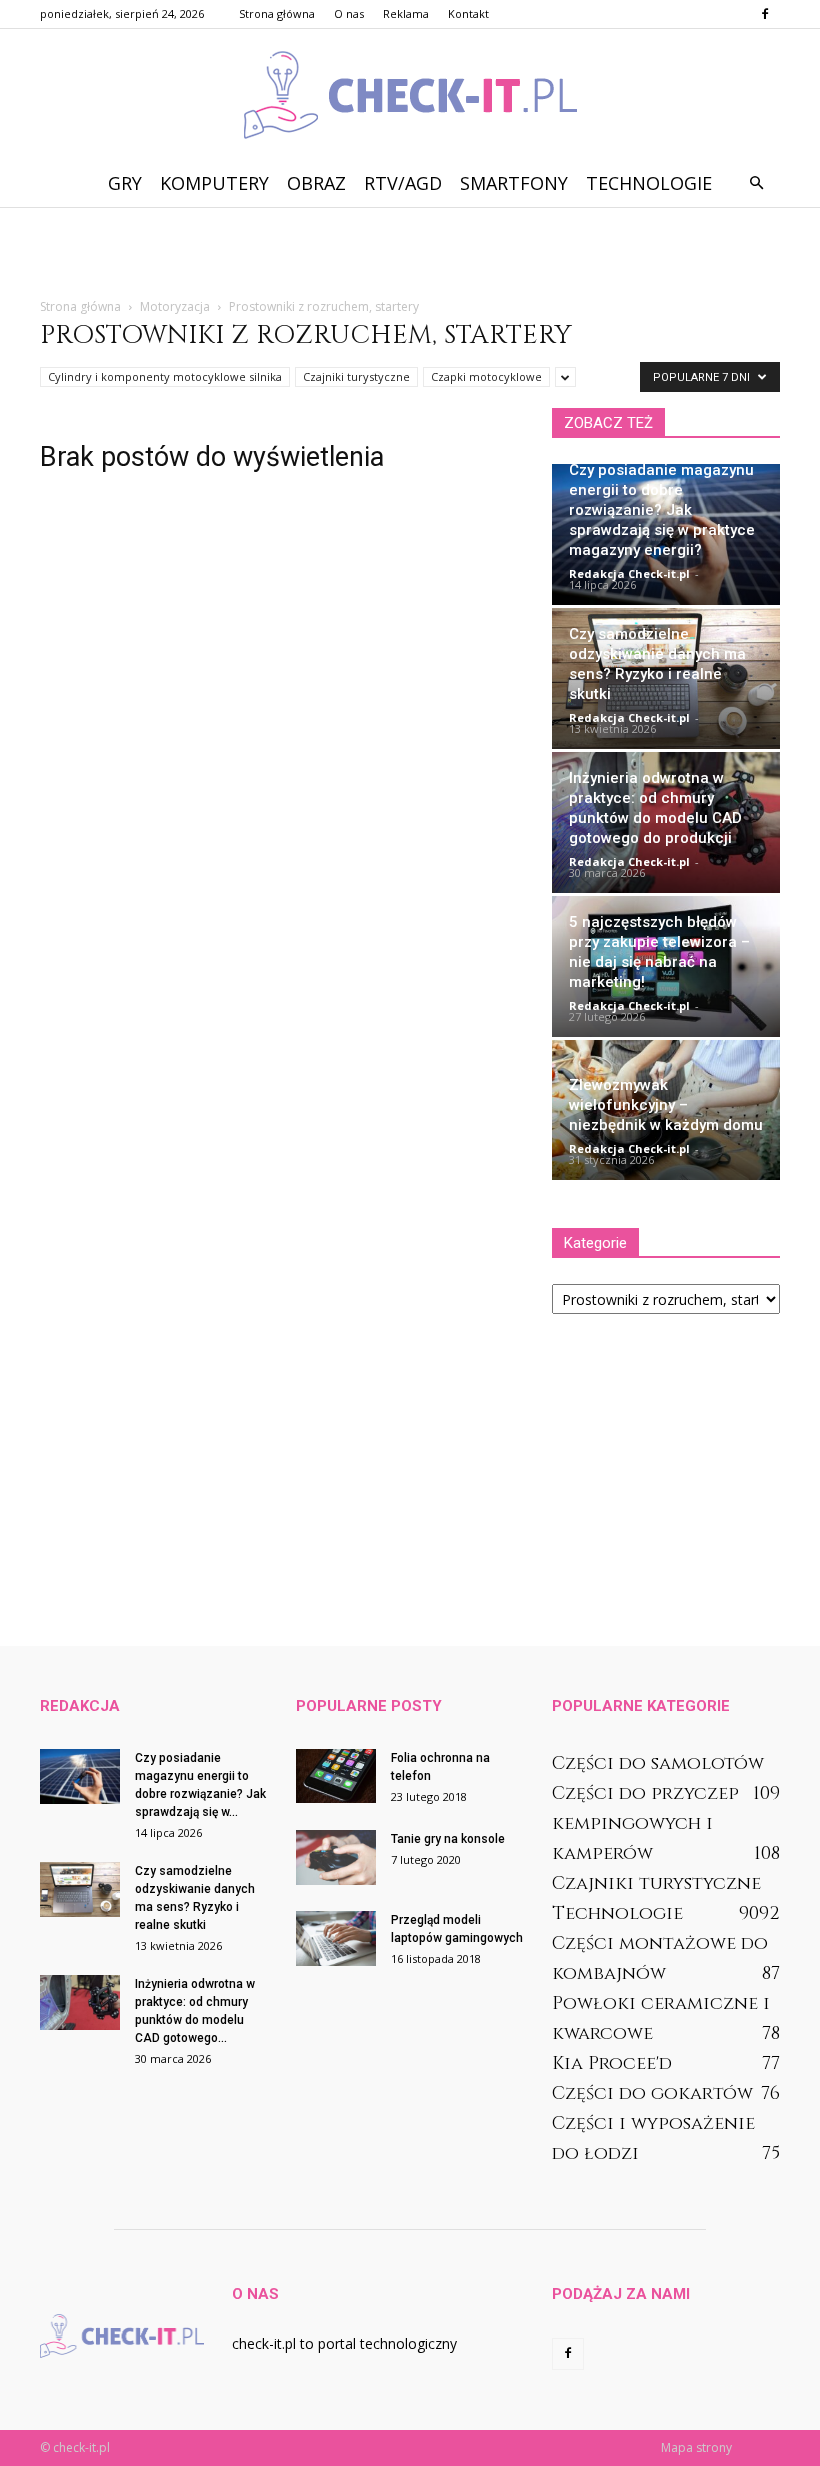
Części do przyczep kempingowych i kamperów (645, 1823)
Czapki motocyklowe (486, 376)
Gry (125, 183)
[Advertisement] (410, 251)
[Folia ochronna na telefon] (336, 1775)
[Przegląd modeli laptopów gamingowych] (336, 1938)
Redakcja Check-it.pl (629, 573)
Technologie (649, 183)
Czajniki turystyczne (356, 376)
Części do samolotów (658, 1763)
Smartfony (514, 183)
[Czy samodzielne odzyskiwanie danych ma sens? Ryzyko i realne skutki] (80, 1889)
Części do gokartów (652, 2093)
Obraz (316, 183)
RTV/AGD (403, 183)
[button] (756, 183)
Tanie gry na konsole (448, 1839)
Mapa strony (696, 2447)
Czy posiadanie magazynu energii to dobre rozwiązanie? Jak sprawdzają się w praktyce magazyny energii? (662, 510)
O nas (349, 13)
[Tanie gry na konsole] (336, 1857)
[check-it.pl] (410, 95)
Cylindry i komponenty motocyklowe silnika (165, 376)
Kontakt (468, 13)
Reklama (406, 13)
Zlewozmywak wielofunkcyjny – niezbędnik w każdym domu (666, 1105)
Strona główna (277, 13)
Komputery (214, 183)
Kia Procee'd (612, 2063)
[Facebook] (765, 14)
